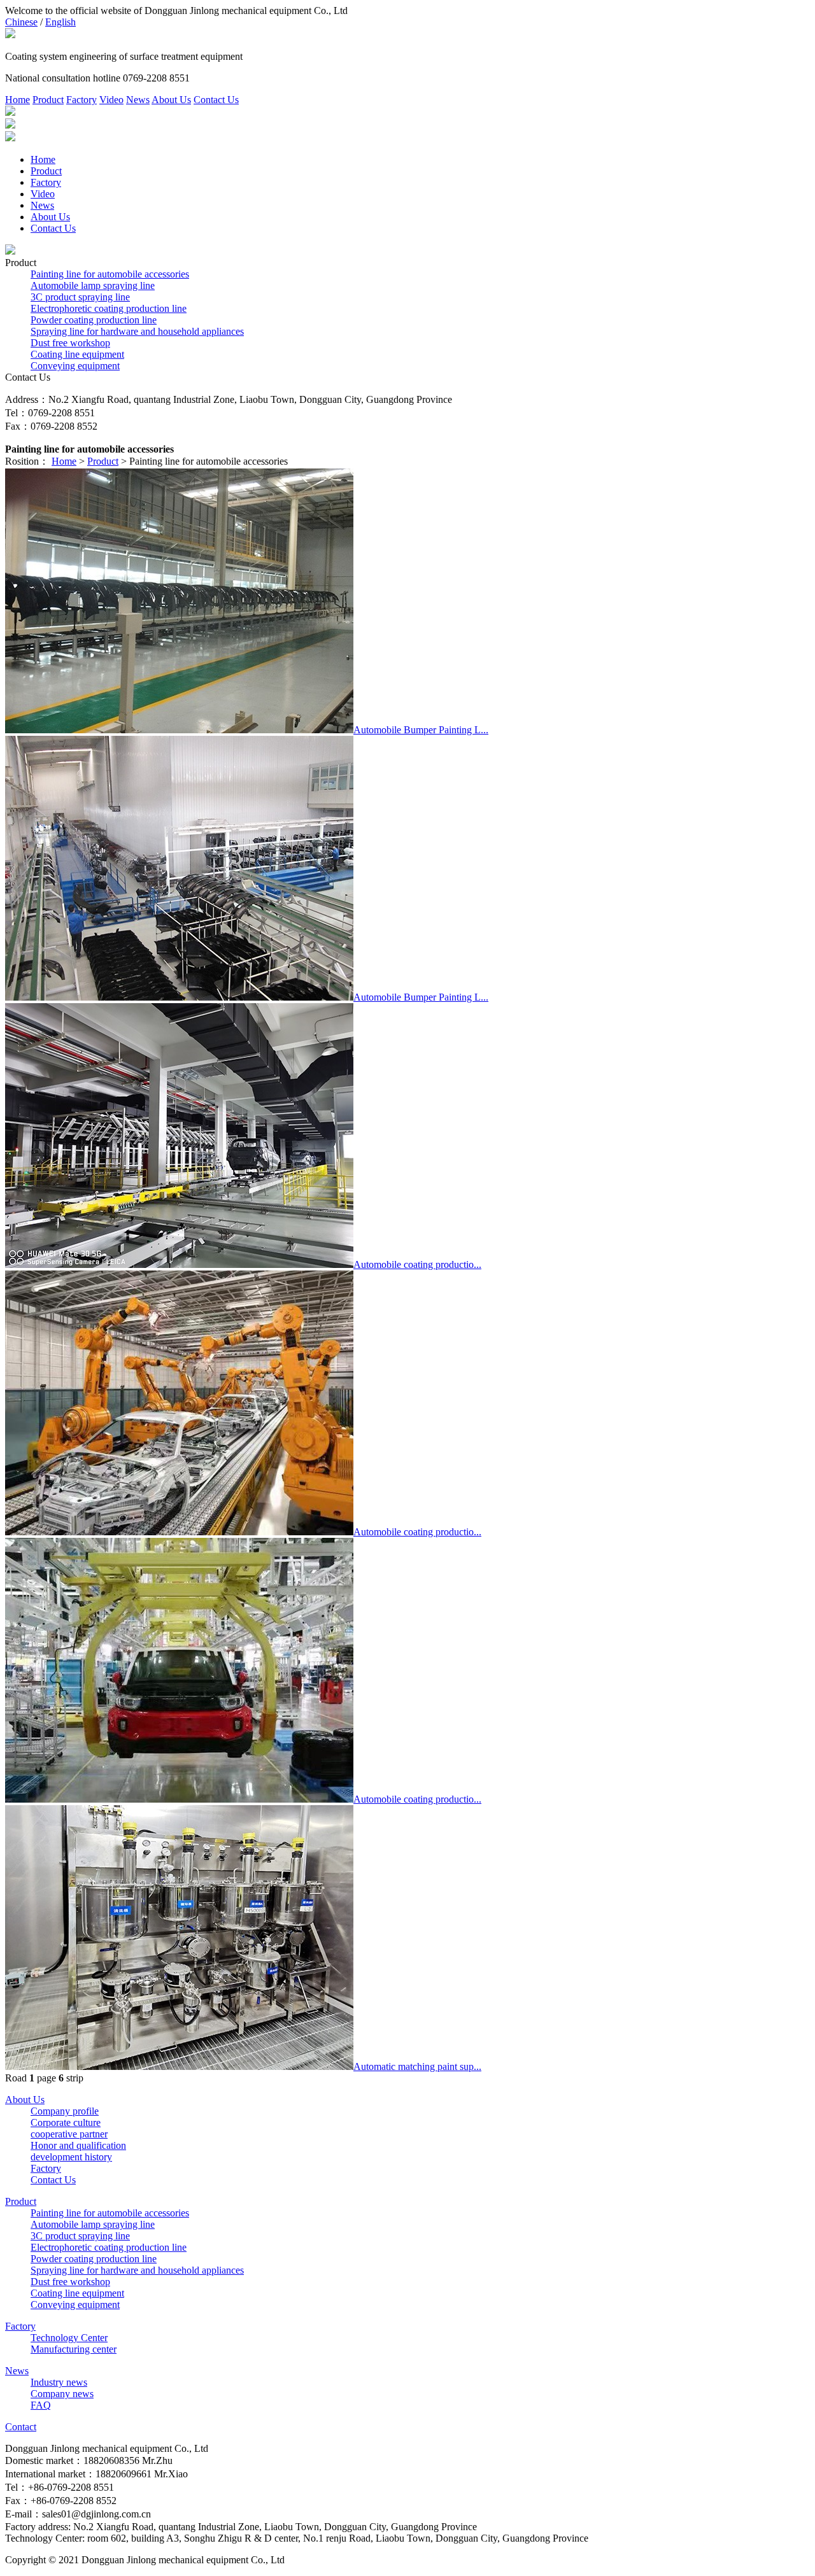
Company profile (65, 2111)
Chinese (21, 22)
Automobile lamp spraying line (93, 285)
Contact (21, 2427)
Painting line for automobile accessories (110, 274)
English (60, 22)
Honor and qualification (78, 2145)
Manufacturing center (74, 2349)
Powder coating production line (94, 320)
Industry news (59, 2382)
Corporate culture (66, 2122)
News (138, 100)
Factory (81, 100)
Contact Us (216, 100)
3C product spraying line (80, 297)
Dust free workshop (70, 343)
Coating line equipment (77, 354)
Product (48, 100)
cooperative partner (69, 2134)
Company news (62, 2394)
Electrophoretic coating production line (109, 308)
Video (111, 100)
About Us (171, 100)
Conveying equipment (75, 366)
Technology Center (69, 2338)
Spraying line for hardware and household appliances (137, 331)
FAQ (41, 2405)
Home (18, 100)
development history (71, 2157)
